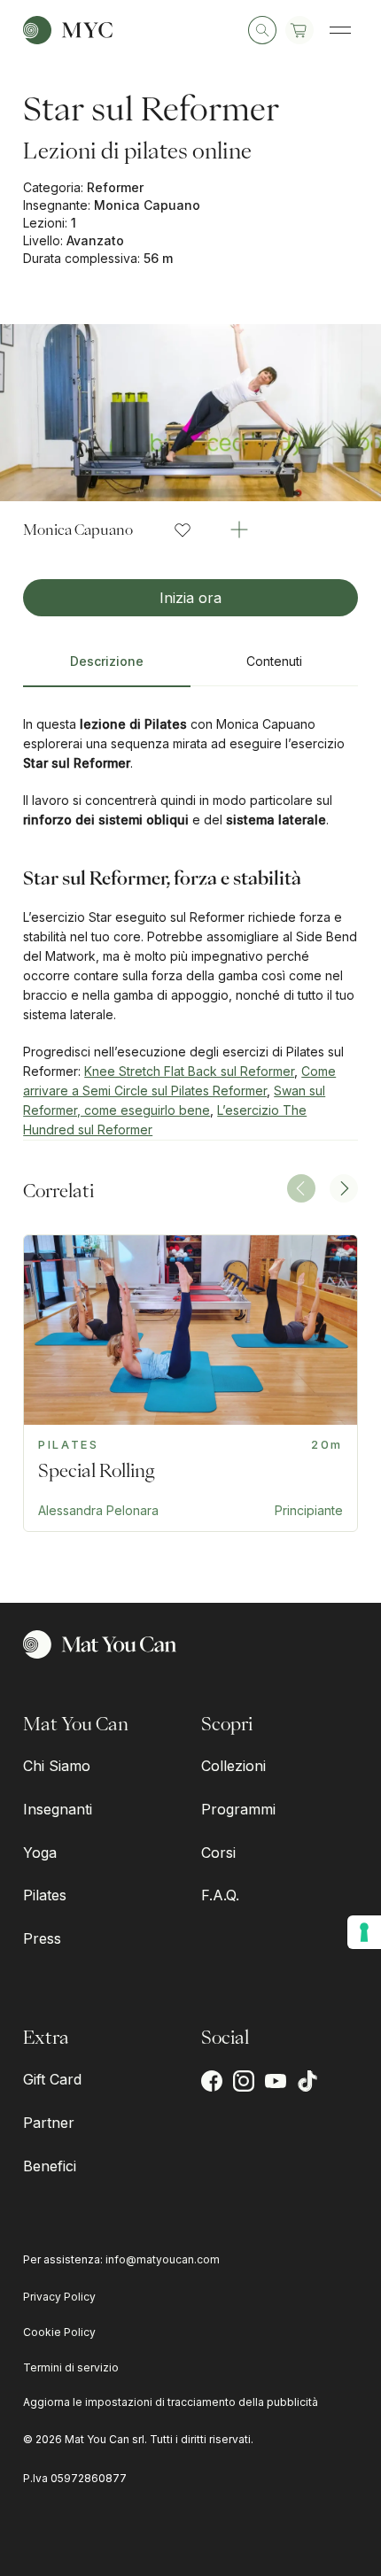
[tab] (107, 669)
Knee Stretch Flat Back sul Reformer (189, 1071)
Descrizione (107, 661)
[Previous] (301, 1188)
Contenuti (274, 661)
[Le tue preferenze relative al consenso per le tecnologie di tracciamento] (364, 1932)
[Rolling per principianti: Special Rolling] (190, 1383)
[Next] (344, 1188)
